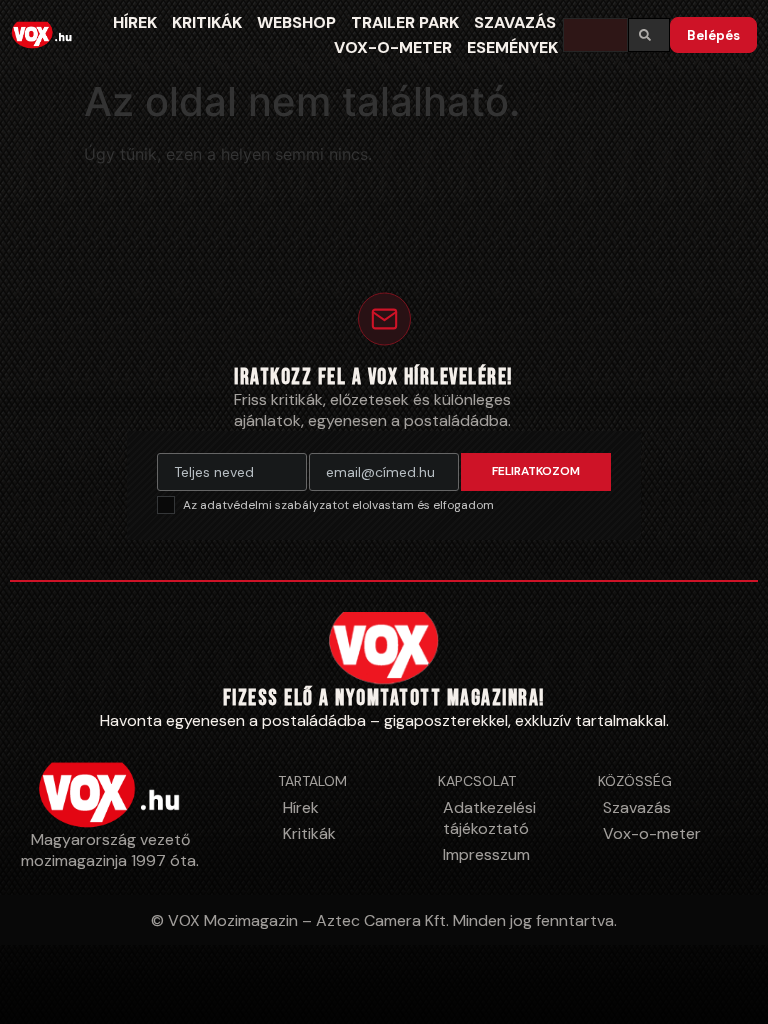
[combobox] (595, 35)
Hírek (135, 22)
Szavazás (515, 22)
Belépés (713, 35)
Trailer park (405, 22)
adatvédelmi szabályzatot (276, 505)
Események (512, 47)
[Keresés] (649, 35)
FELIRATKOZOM (536, 471)
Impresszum (486, 854)
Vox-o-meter (393, 47)
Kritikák (207, 22)
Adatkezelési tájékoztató (489, 818)
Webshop (296, 22)
